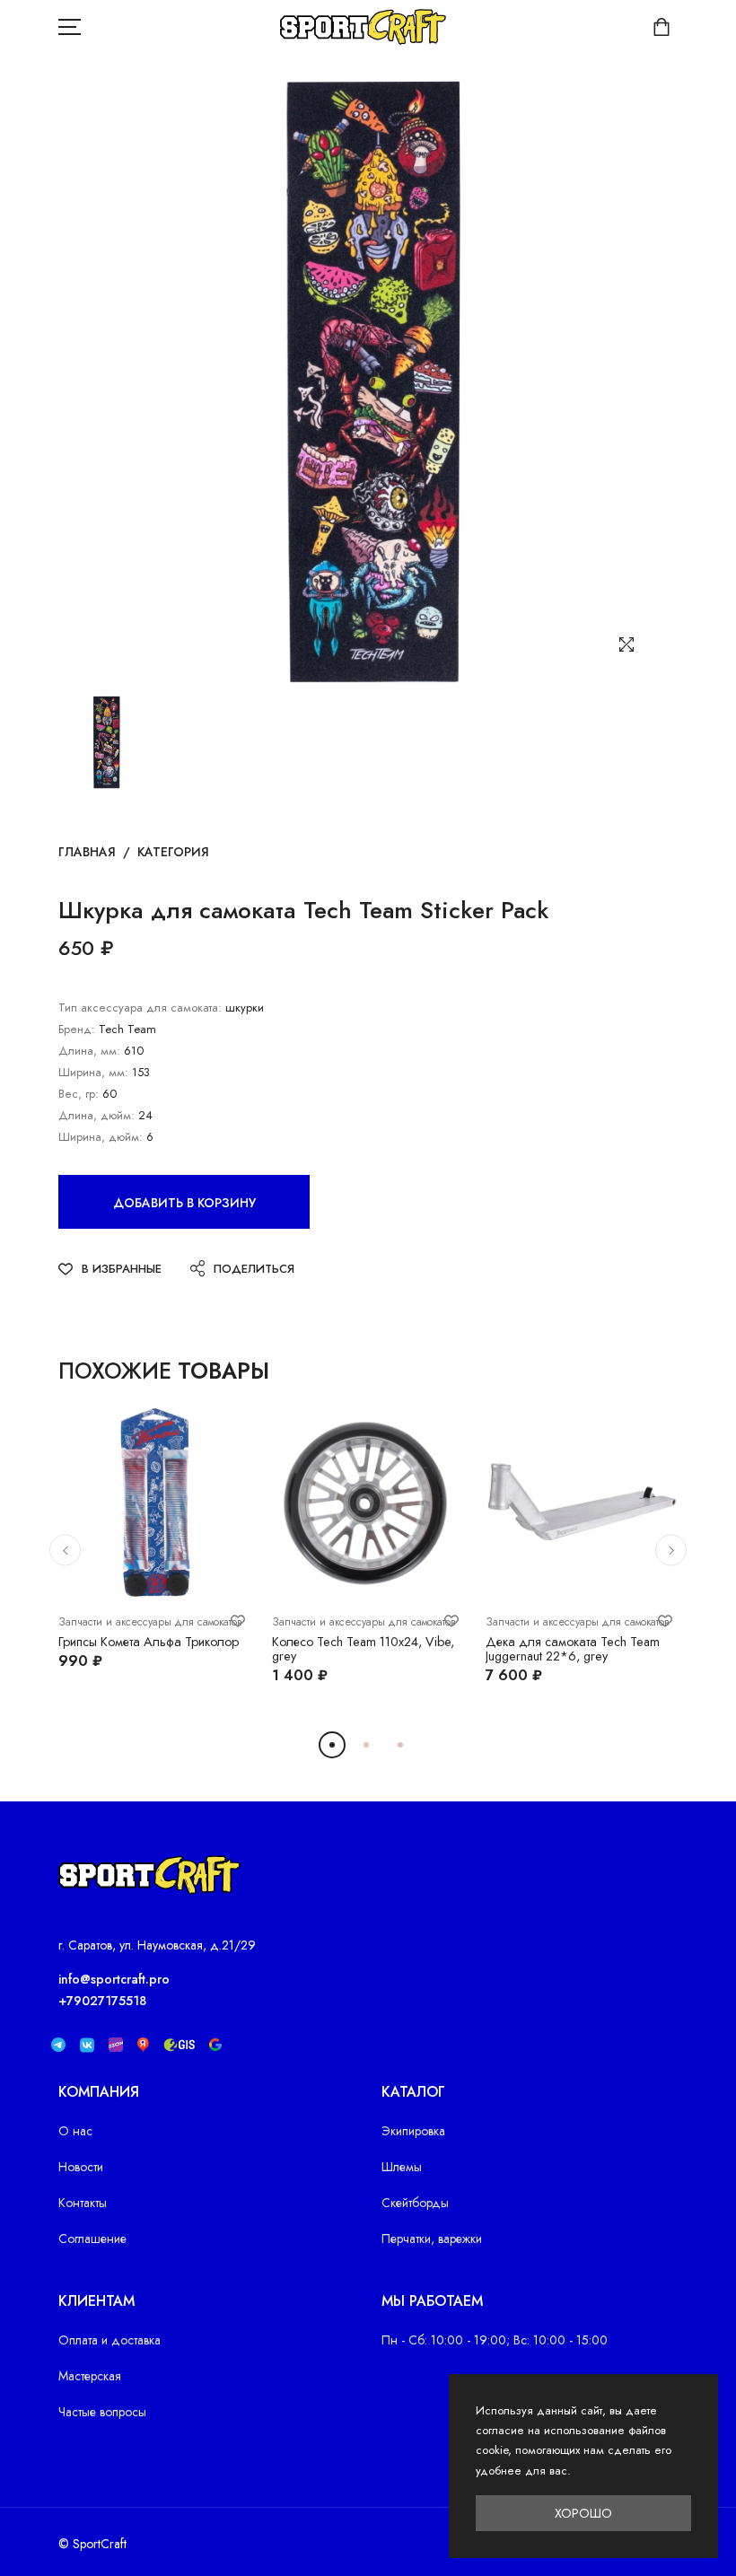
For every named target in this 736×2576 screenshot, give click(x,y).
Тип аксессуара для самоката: (140, 1008)
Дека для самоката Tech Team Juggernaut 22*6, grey (573, 1649)
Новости (81, 2167)
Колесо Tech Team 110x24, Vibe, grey (363, 1649)
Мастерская (90, 2376)
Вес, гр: (79, 1094)
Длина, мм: (89, 1051)
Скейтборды (415, 2203)
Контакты (83, 2203)
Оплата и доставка (110, 2340)
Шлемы (402, 2167)
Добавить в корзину (184, 1203)
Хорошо (583, 2513)
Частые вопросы (102, 2412)
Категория (173, 852)
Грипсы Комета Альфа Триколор (149, 1642)
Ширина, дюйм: (101, 1137)
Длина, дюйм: (96, 1115)
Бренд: (77, 1029)
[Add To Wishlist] (238, 1621)
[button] (83, 1507)
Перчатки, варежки (432, 2239)
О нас (75, 2131)
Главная (87, 852)
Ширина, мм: (93, 1072)
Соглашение (92, 2239)
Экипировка (413, 2131)
